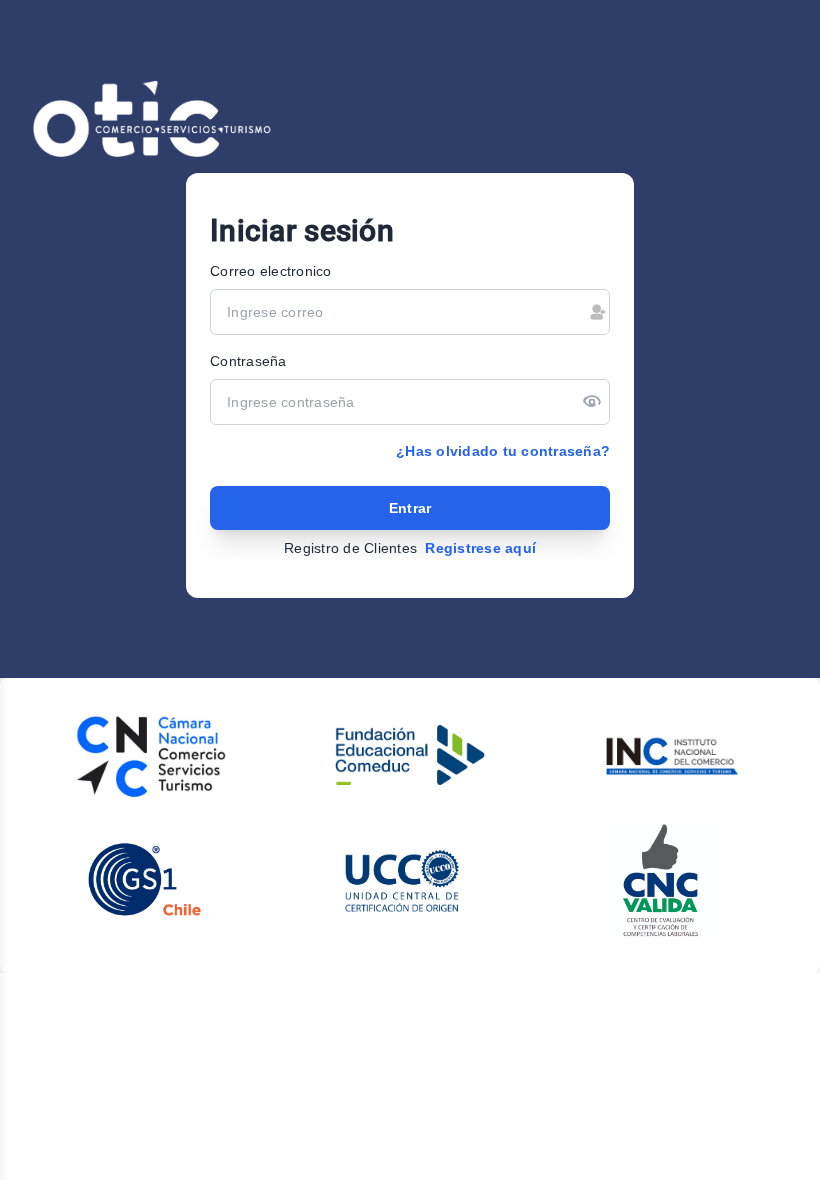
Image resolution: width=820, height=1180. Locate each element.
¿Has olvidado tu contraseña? (503, 451)
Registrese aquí (480, 548)
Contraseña (248, 361)
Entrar (410, 508)
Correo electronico (271, 271)
